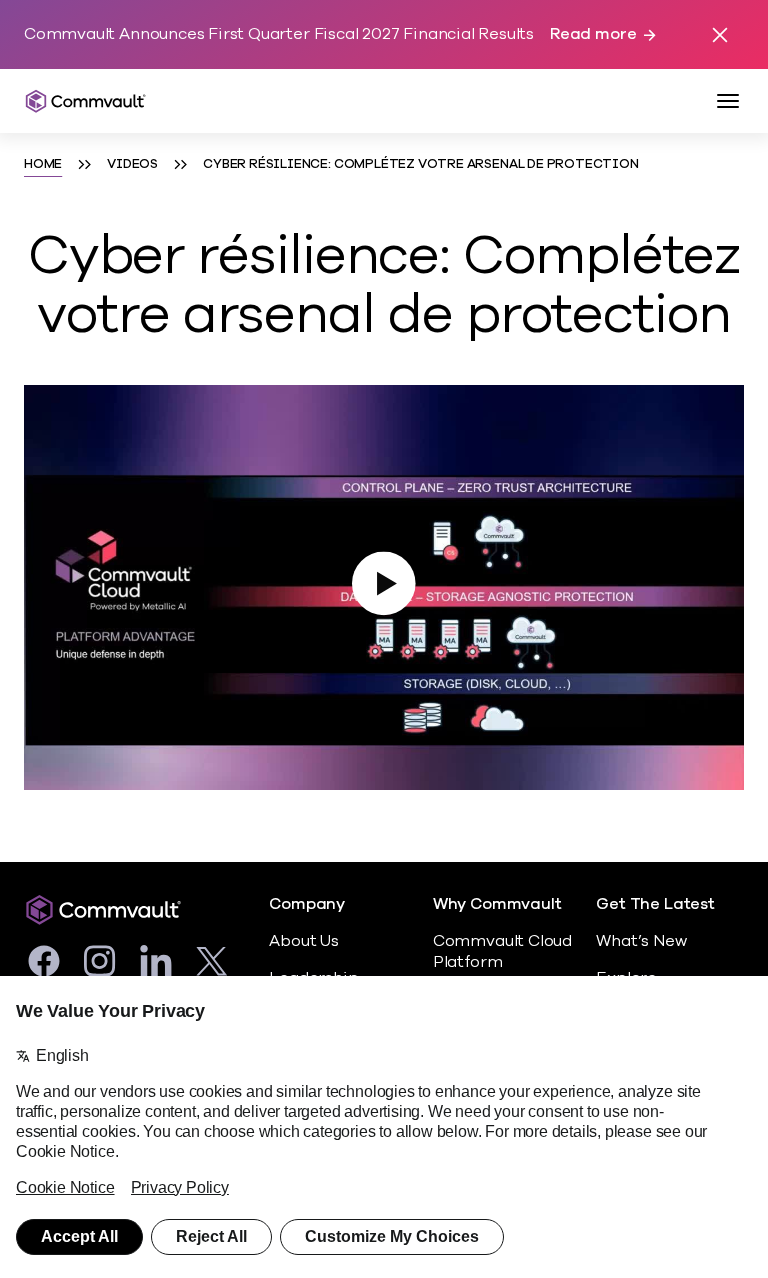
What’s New (641, 941)
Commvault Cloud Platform (502, 951)
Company (307, 904)
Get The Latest (655, 904)
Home (43, 164)
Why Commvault (497, 904)
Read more (593, 34)
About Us (303, 941)
